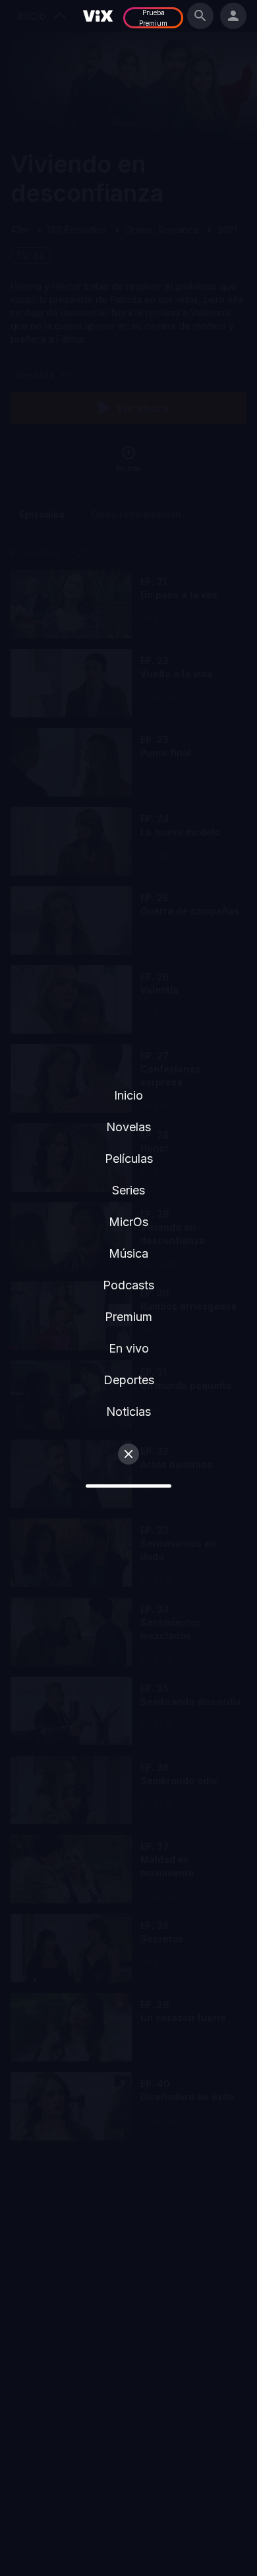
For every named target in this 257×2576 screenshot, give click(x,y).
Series (128, 1190)
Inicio (128, 1095)
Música (128, 1253)
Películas (129, 1159)
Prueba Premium (153, 18)
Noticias (128, 1412)
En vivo (129, 1348)
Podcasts (128, 1285)
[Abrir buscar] (200, 16)
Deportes (129, 1380)
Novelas (128, 1127)
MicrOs (128, 1222)
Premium (128, 1317)
